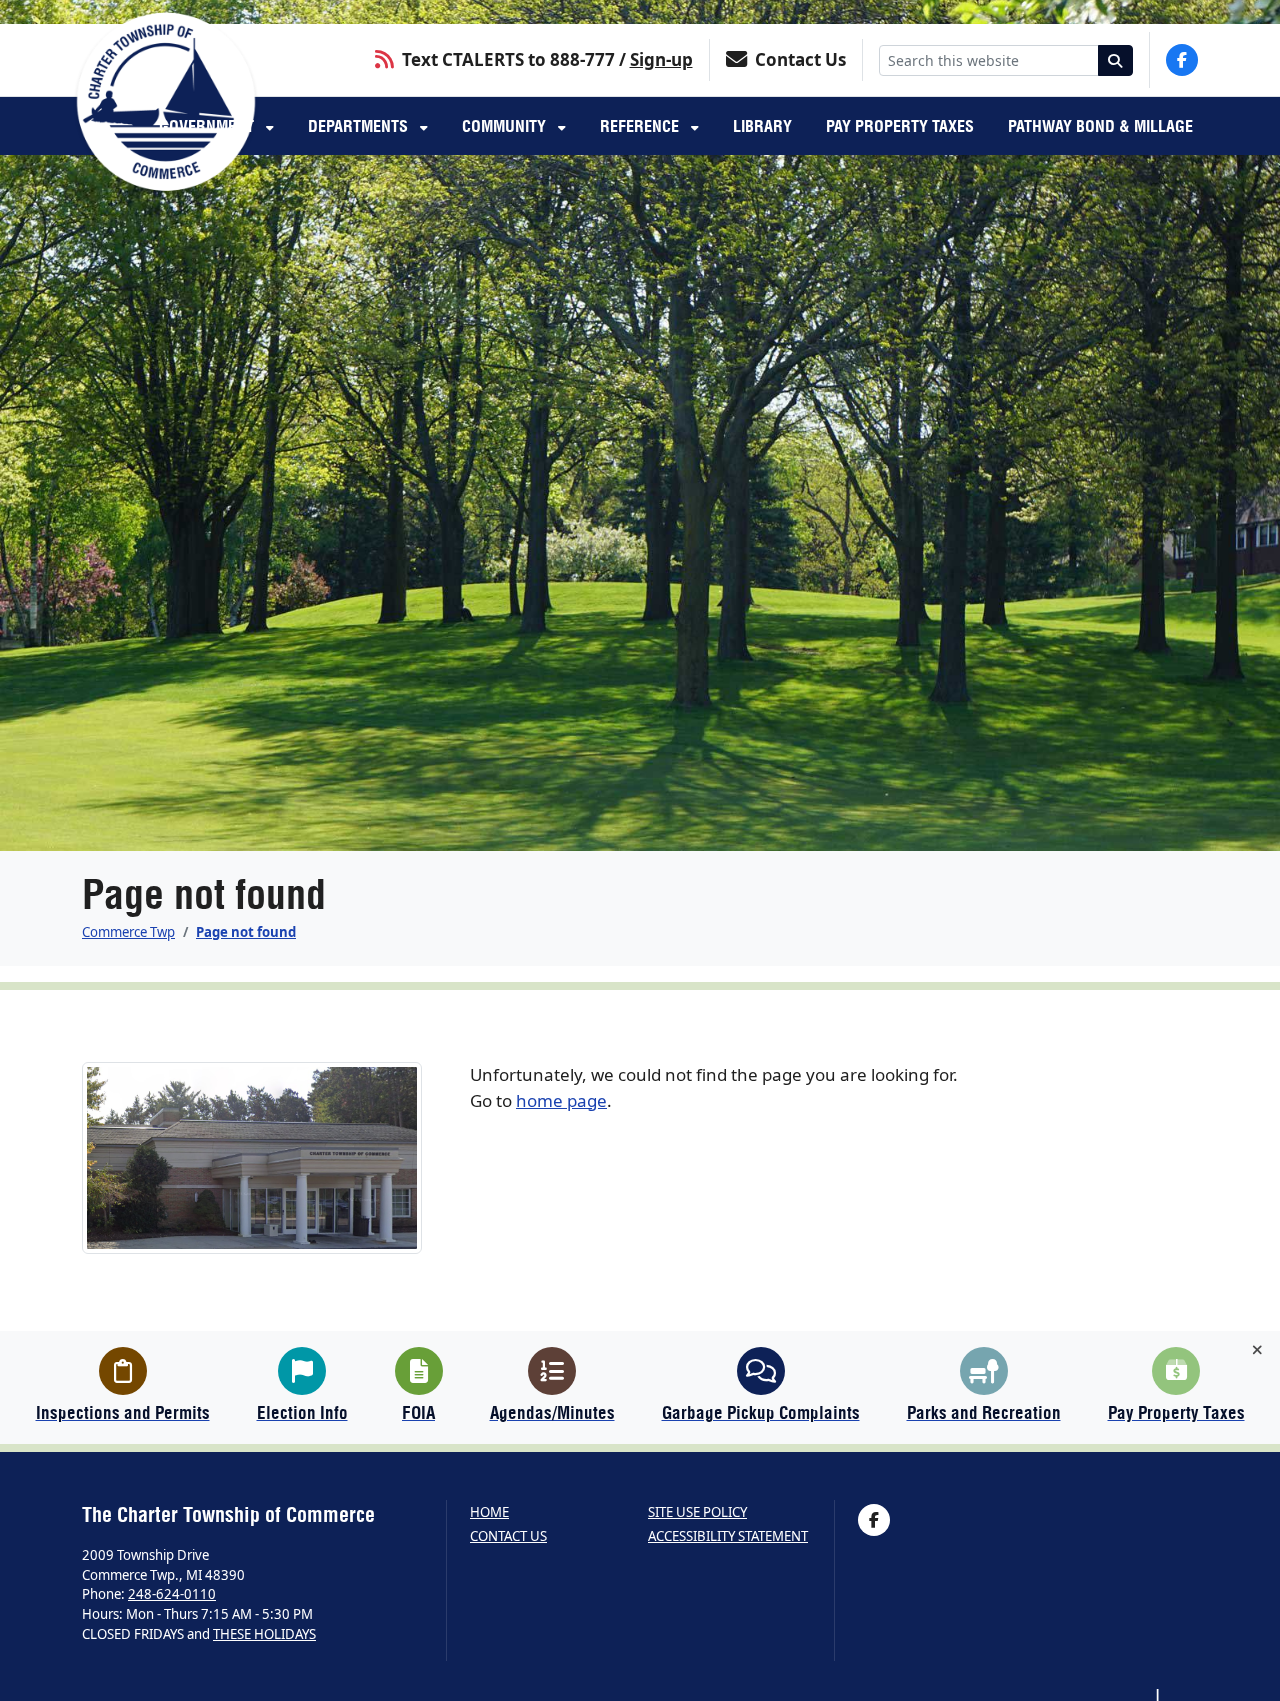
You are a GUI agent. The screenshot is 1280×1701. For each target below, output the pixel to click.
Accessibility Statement (728, 1536)
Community (506, 126)
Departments (360, 126)
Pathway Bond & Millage (1100, 126)
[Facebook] (1182, 60)
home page (561, 1100)
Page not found (246, 932)
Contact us (508, 1536)
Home (489, 1512)
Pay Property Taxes (900, 126)
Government (208, 126)
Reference (641, 126)
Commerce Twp (128, 932)
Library (762, 126)
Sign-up (661, 59)
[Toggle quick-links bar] (1257, 1350)
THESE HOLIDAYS (264, 1634)
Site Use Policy (697, 1512)
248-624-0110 (172, 1594)
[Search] (1116, 60)
